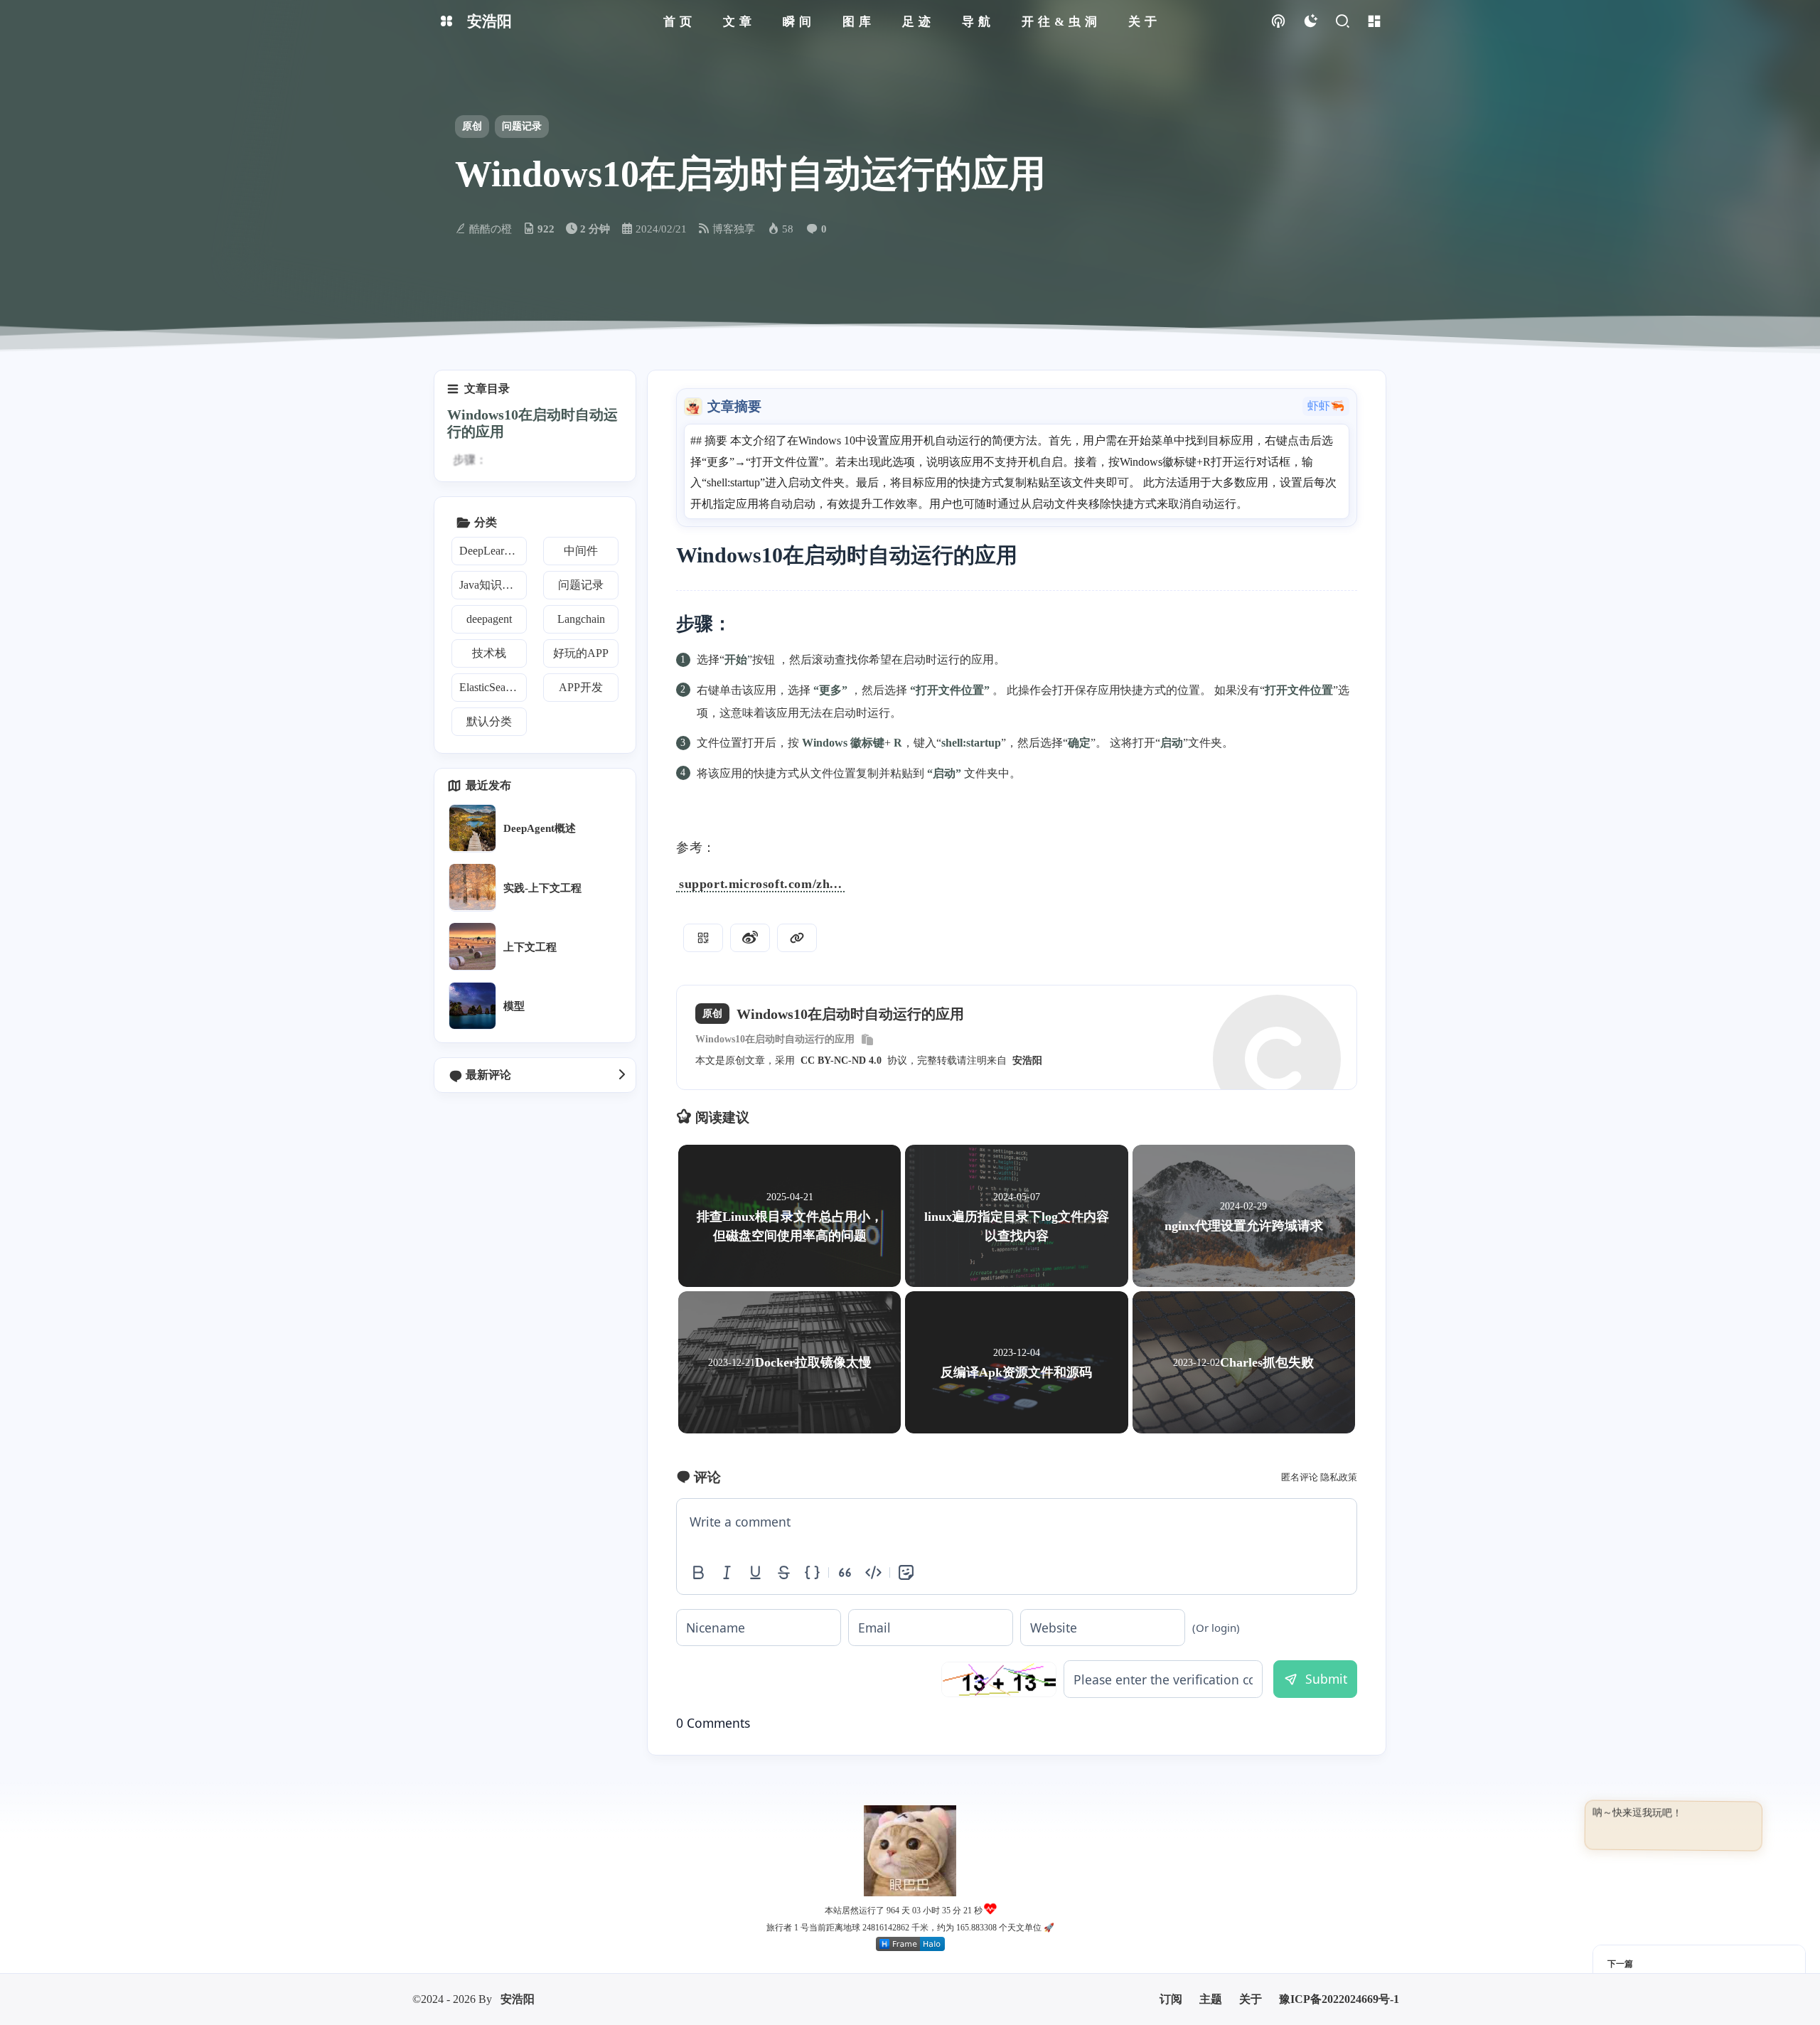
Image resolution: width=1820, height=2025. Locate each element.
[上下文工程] (472, 946)
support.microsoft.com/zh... (760, 884)
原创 (472, 126)
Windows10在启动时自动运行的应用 (775, 1039)
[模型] (472, 1006)
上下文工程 (530, 946)
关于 (1251, 1919)
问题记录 (522, 126)
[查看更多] (621, 1075)
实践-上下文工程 (542, 887)
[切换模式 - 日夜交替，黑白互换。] (1310, 22)
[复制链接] (797, 938)
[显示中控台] (1374, 22)
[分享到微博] (750, 938)
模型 (514, 1006)
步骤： (470, 460)
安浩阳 (1027, 1060)
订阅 (1171, 1919)
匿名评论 (1300, 1477)
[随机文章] (1278, 22)
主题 (1211, 1919)
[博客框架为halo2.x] (910, 1864)
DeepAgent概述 (540, 828)
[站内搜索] (1342, 22)
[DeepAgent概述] (472, 828)
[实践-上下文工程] (472, 887)
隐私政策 (1339, 1477)
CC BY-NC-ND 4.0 (841, 1060)
